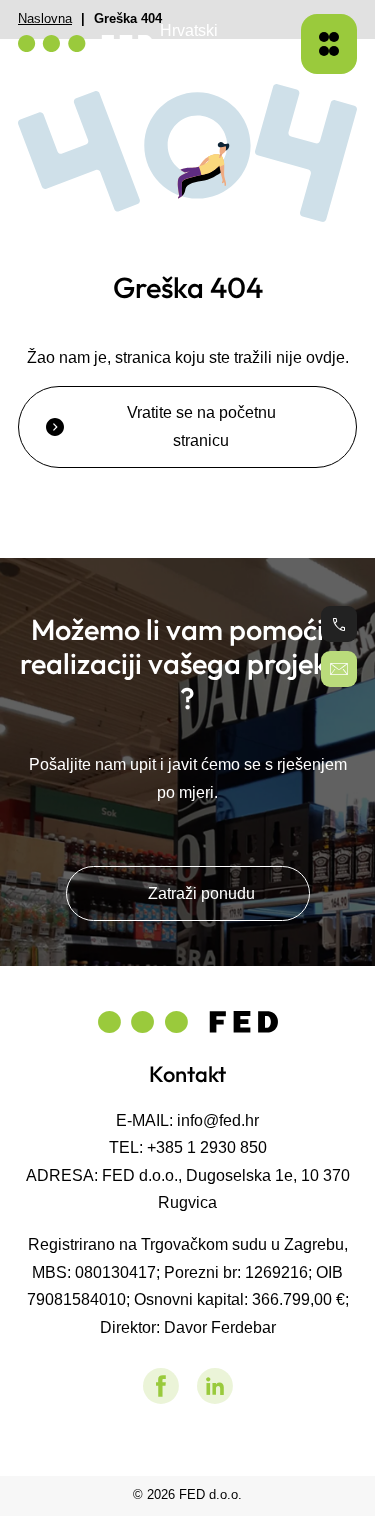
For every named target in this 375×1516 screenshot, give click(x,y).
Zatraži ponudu (201, 893)
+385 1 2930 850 (207, 1147)
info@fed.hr (218, 1120)
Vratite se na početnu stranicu (201, 426)
